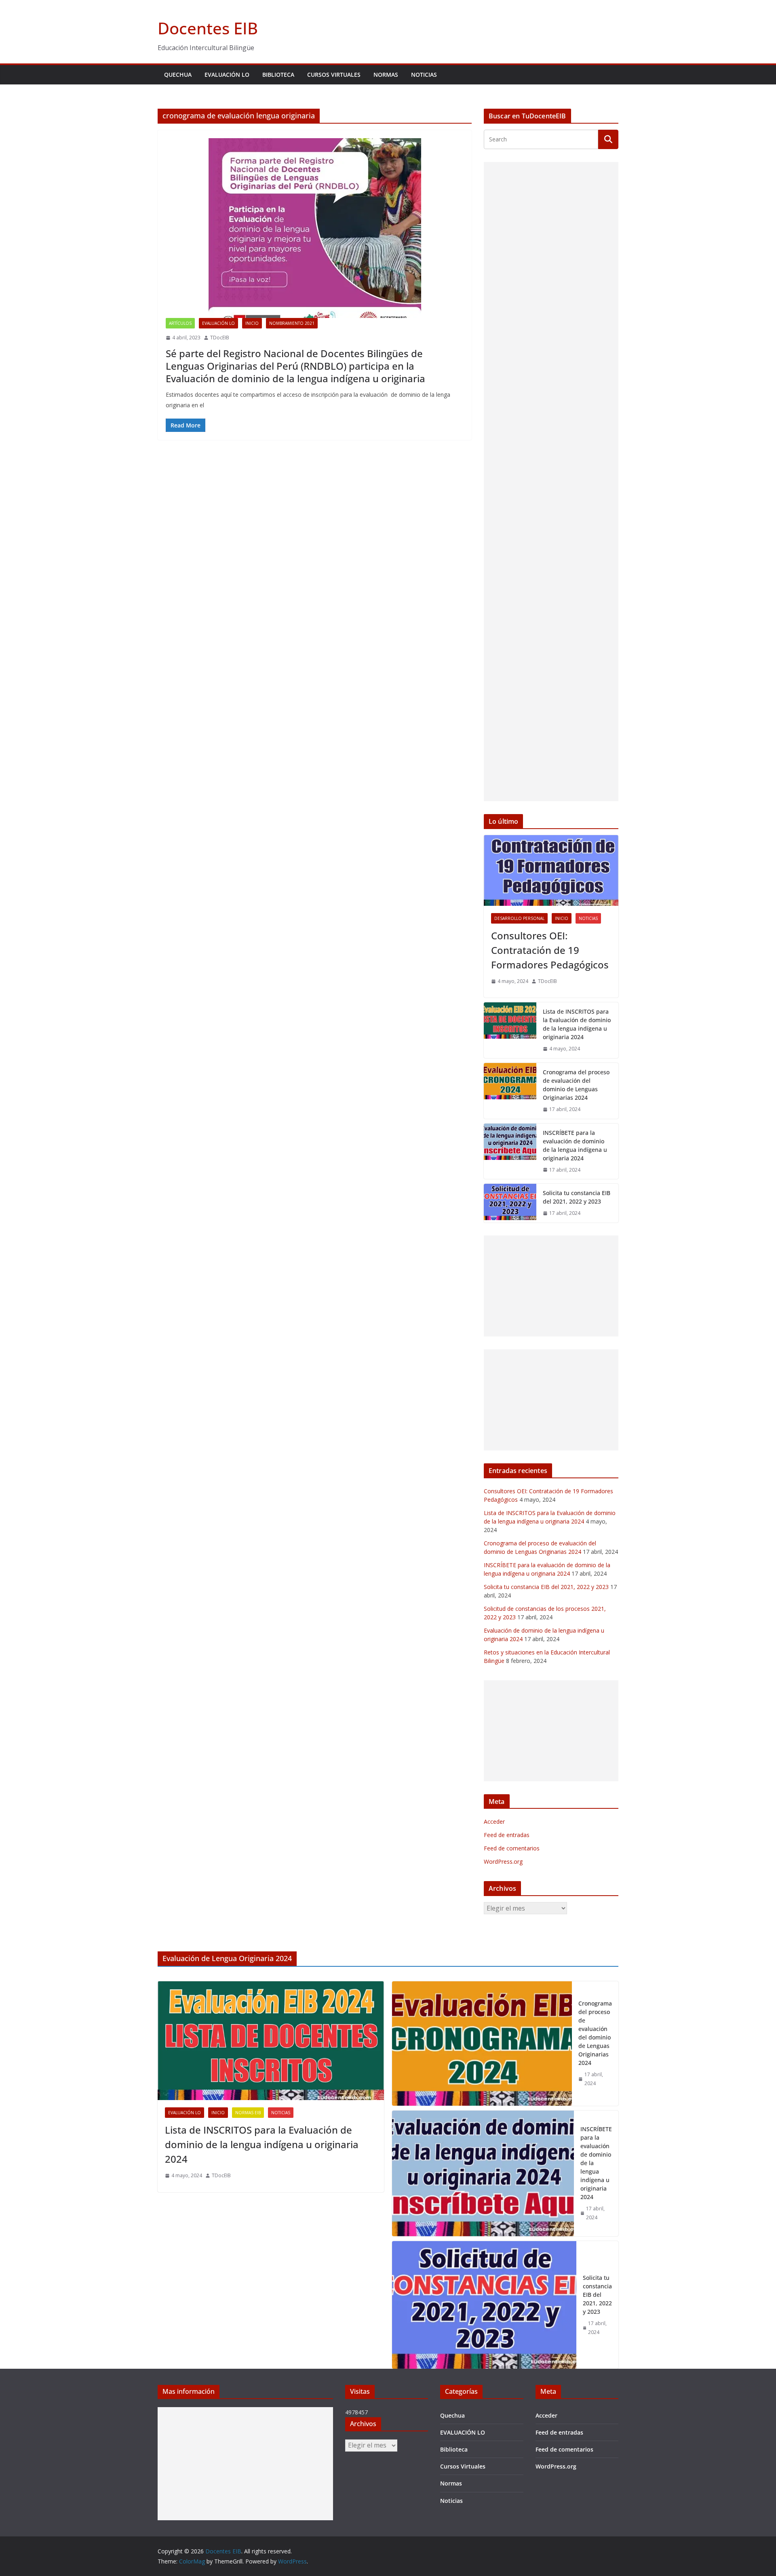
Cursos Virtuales (334, 75)
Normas (386, 75)
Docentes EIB (208, 28)
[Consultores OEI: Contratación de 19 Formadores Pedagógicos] (551, 870)
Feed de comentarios (512, 1848)
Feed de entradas (507, 1835)
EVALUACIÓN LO (227, 75)
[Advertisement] (551, 482)
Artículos (180, 323)
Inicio (252, 323)
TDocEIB (220, 338)
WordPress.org (503, 1861)
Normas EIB (248, 2113)
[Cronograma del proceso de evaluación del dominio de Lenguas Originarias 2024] (510, 1091)
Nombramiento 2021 (292, 323)
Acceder (494, 1822)
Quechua (178, 75)
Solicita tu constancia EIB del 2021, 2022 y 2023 (577, 1197)
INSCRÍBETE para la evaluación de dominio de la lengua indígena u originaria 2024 (575, 1145)
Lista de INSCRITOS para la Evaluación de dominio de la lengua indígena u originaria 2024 (577, 1024)
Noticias (424, 75)
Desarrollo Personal (519, 918)
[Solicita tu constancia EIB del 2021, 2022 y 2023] (510, 1203)
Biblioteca (278, 75)
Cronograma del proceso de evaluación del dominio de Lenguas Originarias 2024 (576, 1085)
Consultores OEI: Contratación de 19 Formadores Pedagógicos (550, 950)
